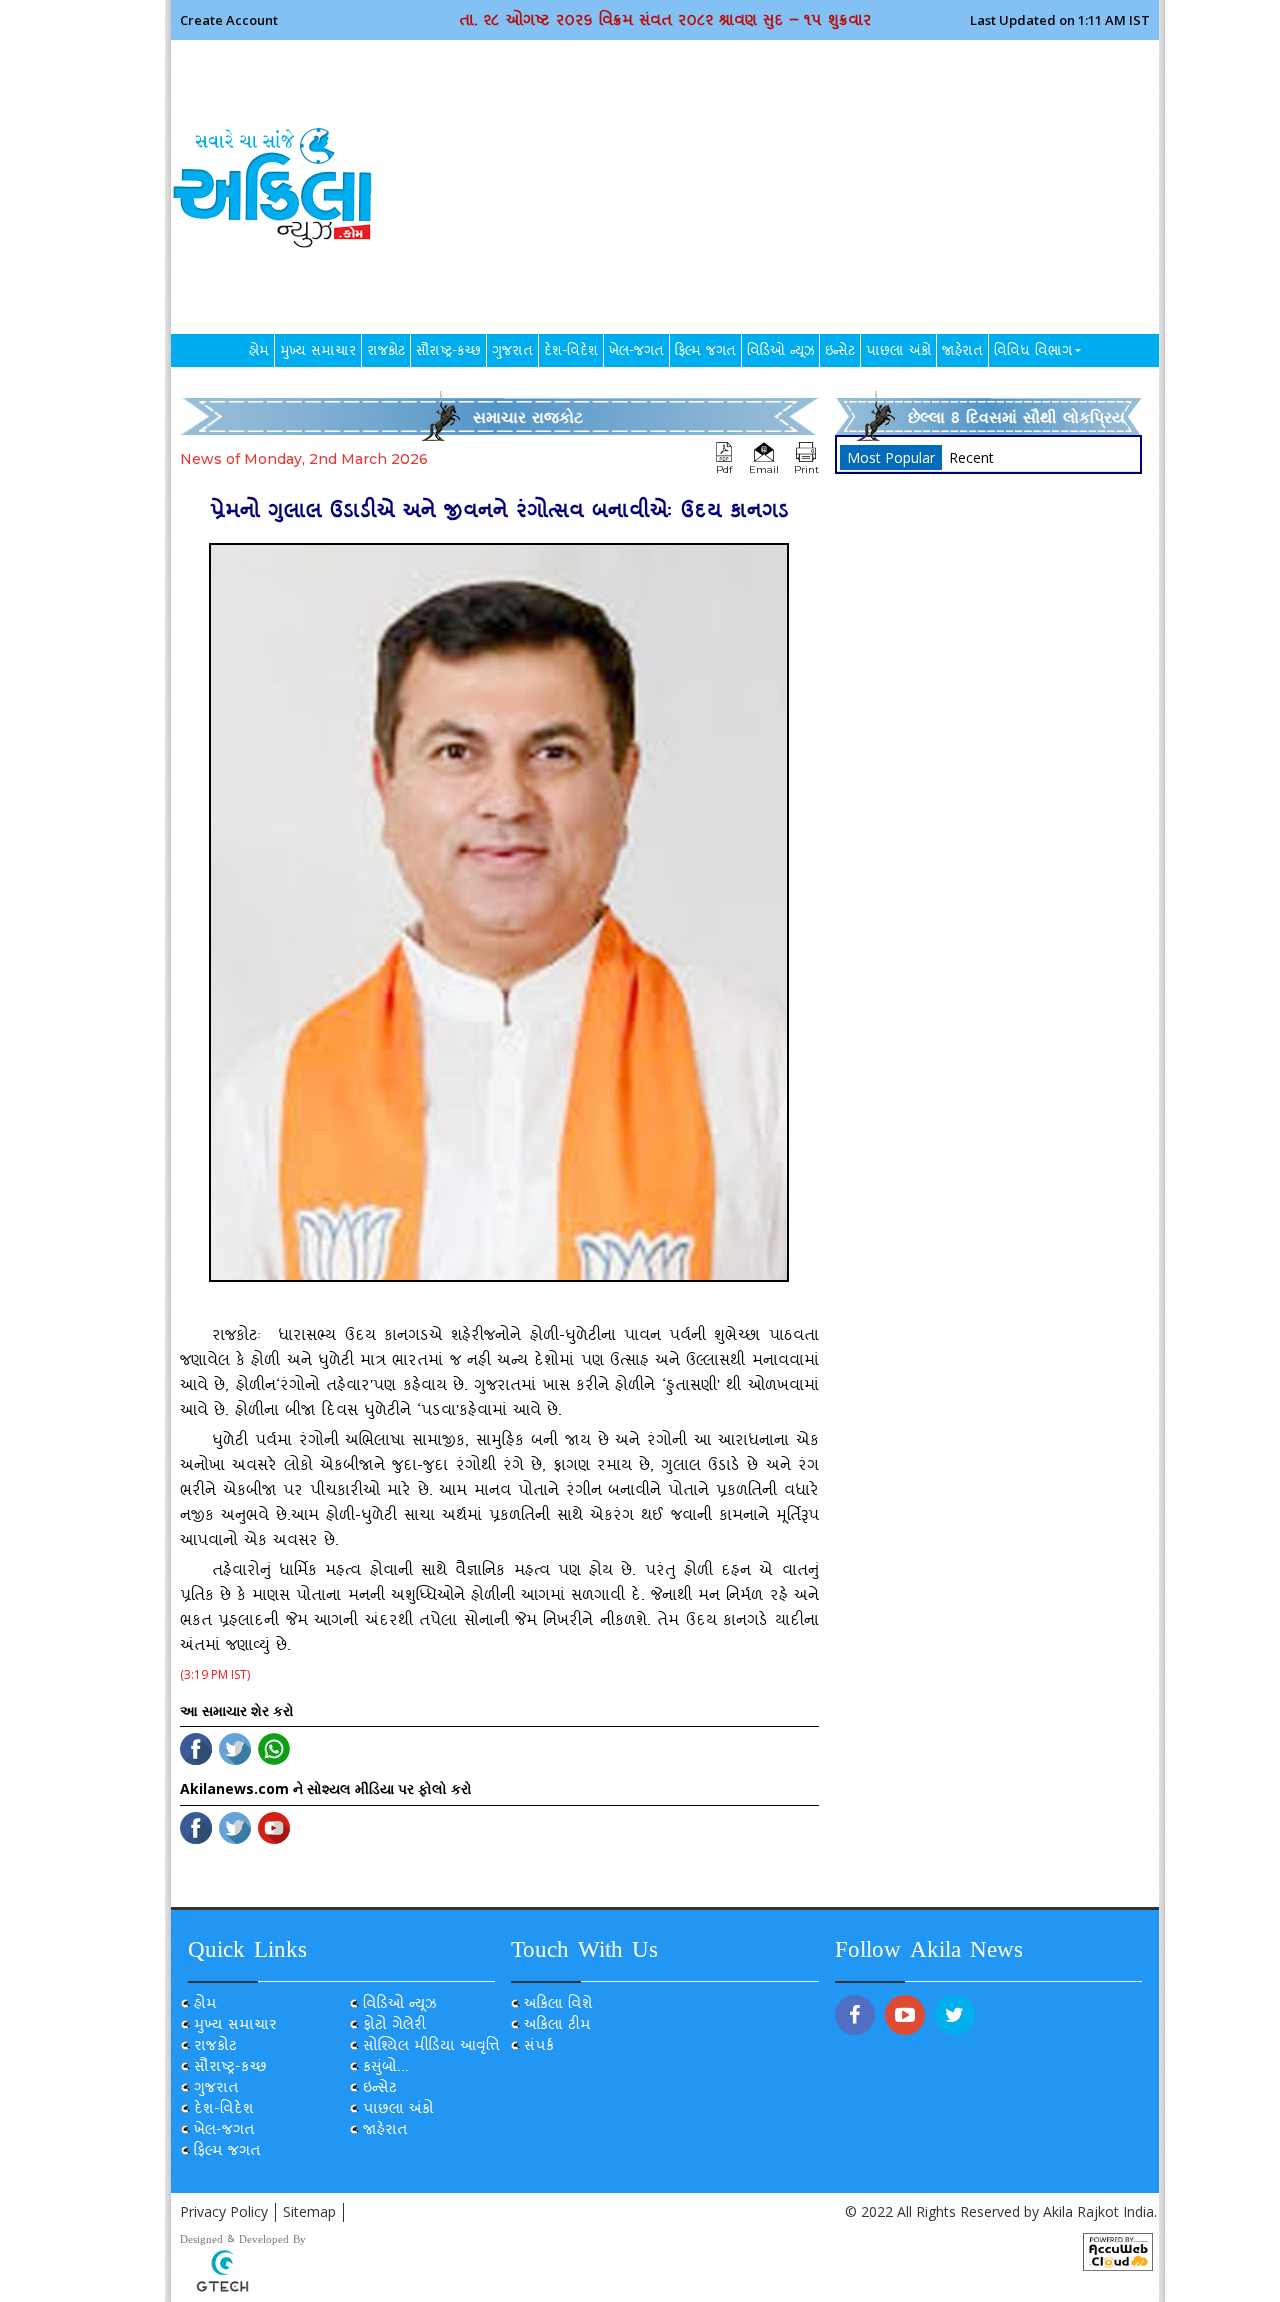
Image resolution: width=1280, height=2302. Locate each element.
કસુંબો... (386, 2068)
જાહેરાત (962, 353)
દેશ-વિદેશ (571, 353)
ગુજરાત (512, 353)
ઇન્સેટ (840, 353)
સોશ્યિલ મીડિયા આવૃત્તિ (431, 2047)
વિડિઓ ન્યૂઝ (780, 353)
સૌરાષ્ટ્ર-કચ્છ (448, 353)
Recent (971, 457)
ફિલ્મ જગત (705, 353)
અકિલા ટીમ (557, 2026)
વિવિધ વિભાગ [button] (1033, 353)
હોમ (259, 353)
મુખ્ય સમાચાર (318, 353)
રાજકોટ (386, 353)
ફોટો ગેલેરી (394, 2026)
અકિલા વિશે (558, 2005)
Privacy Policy (224, 2211)
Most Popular (891, 457)
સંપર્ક (539, 2047)
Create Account (229, 19)
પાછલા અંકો (898, 353)
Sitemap (309, 2211)
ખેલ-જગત (636, 353)
